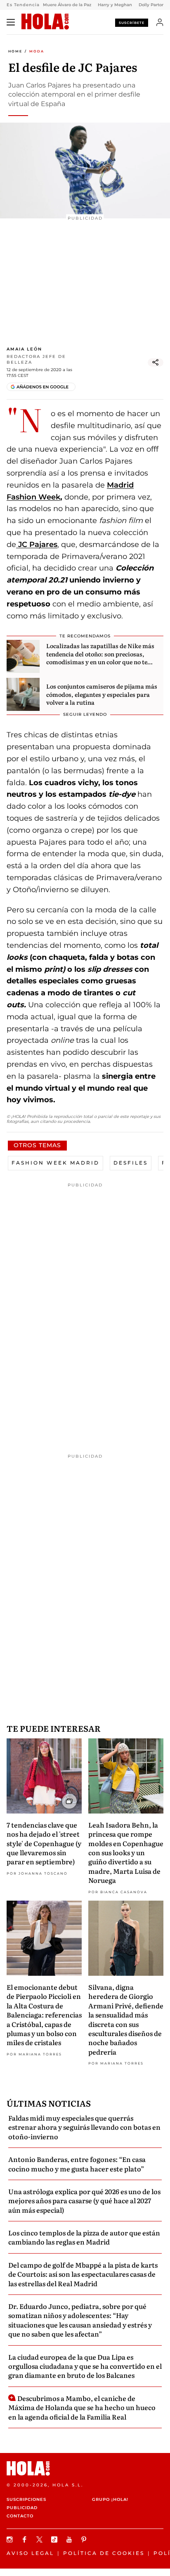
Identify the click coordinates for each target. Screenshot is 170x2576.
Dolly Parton (152, 5)
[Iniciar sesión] (160, 22)
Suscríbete (132, 23)
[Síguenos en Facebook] (26, 2539)
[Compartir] (156, 362)
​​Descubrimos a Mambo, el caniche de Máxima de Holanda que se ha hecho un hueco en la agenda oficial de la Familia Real (82, 2407)
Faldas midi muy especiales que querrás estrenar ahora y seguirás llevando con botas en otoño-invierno (84, 2127)
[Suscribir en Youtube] (70, 2539)
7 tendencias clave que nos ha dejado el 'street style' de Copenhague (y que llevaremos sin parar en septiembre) (44, 1843)
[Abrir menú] (11, 22)
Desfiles (131, 1163)
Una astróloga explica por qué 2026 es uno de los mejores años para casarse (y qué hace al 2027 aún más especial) (84, 2201)
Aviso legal (30, 2553)
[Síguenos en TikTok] (55, 2539)
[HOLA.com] (45, 22)
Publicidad (22, 2508)
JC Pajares (37, 545)
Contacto (20, 2516)
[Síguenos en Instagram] (11, 2539)
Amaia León (24, 349)
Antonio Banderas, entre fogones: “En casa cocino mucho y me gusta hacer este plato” (77, 2164)
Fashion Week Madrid (55, 1163)
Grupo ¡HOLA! (110, 2499)
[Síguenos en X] (40, 2539)
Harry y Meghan (115, 5)
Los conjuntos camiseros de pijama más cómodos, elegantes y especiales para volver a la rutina (102, 694)
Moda (37, 51)
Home (15, 51)
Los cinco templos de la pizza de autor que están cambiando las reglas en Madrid (84, 2237)
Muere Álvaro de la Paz (67, 5)
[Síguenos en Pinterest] (85, 2539)
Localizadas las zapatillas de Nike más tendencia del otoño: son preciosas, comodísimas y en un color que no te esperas (100, 658)
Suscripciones (26, 2499)
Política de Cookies (104, 2553)
